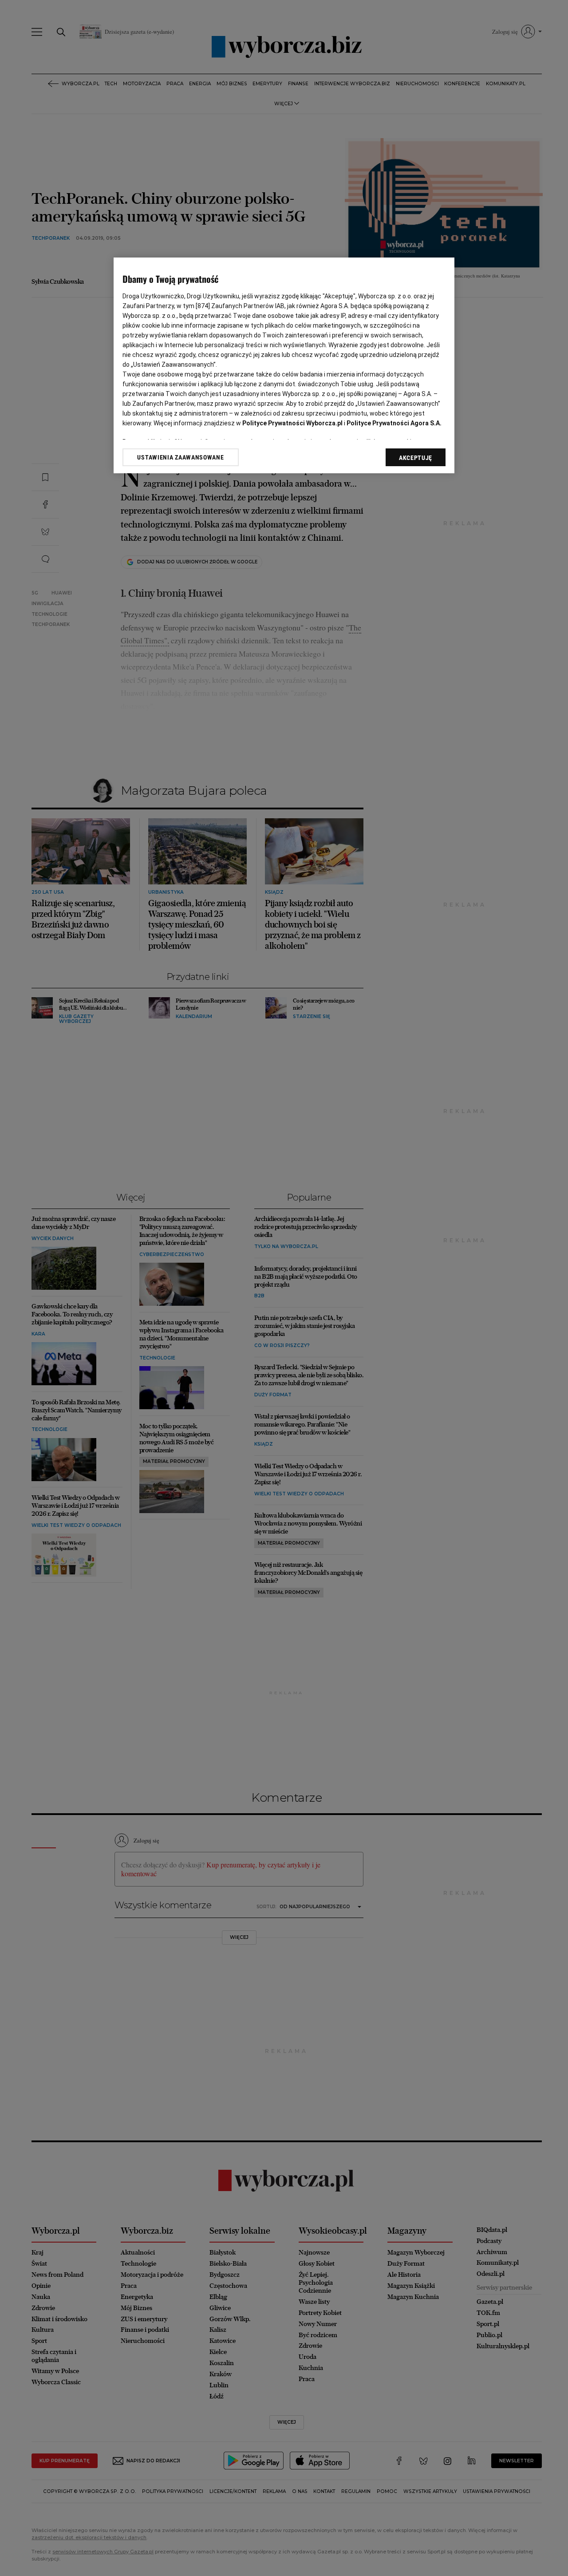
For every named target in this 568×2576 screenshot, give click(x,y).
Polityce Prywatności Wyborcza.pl (292, 423)
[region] (284, 365)
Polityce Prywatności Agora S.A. (394, 423)
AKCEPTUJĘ (416, 458)
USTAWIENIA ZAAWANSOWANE (180, 457)
